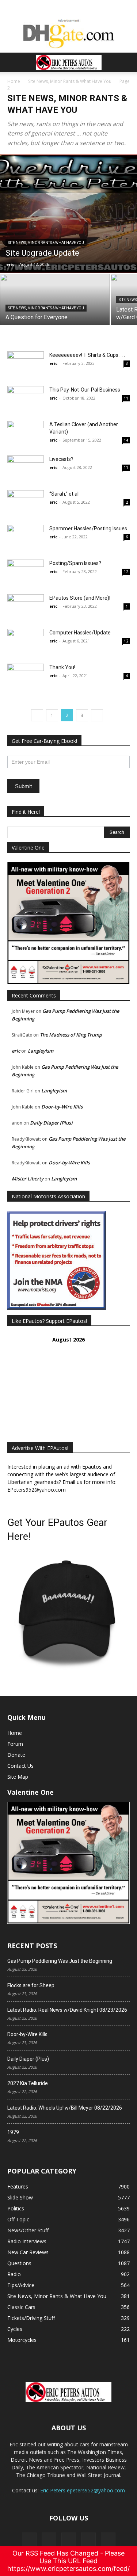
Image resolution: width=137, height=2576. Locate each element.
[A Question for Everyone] (55, 299)
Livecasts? (61, 459)
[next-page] (97, 715)
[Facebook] (29, 2540)
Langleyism (41, 1051)
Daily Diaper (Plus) (51, 1123)
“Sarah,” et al (64, 494)
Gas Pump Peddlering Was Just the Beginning (60, 1961)
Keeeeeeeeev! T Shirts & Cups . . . (87, 355)
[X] (49, 2540)
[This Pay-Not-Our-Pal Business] (26, 403)
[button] (12, 62)
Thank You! (62, 667)
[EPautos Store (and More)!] (26, 607)
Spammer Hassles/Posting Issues (88, 528)
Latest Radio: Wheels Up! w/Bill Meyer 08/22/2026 (65, 2108)
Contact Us (20, 1766)
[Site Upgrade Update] (68, 214)
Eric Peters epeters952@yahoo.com (83, 2490)
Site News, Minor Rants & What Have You (70, 81)
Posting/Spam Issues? (75, 563)
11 (126, 398)
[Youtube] (108, 2540)
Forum (15, 1744)
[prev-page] (37, 715)
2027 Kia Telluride (28, 2083)
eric (10, 264)
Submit (23, 786)
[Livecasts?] (26, 468)
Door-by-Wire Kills (62, 1107)
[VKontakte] (88, 2540)
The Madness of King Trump (71, 1035)
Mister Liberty (28, 1179)
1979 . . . (16, 2132)
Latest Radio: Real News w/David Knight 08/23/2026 (67, 2010)
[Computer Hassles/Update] (26, 642)
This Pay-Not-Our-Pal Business (85, 390)
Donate (16, 1755)
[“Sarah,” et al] (26, 505)
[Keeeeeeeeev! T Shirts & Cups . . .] (26, 364)
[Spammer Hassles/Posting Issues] (26, 537)
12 (126, 572)
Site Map (18, 1777)
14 (126, 440)
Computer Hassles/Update (80, 633)
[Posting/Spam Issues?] (26, 577)
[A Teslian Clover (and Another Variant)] (26, 433)
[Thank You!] (26, 676)
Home (14, 81)
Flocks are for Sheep (31, 1985)
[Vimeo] (69, 2540)
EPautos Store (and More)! (80, 598)
